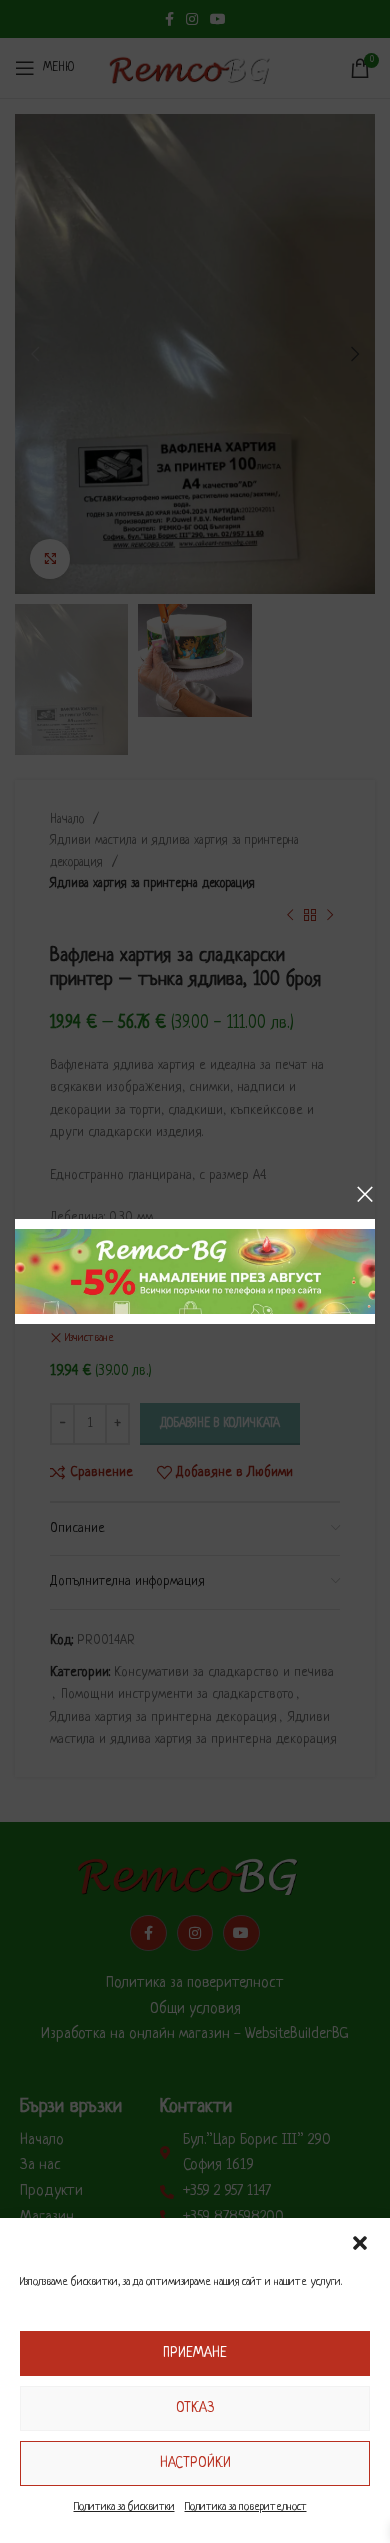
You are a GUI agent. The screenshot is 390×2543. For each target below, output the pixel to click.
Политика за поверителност (246, 2507)
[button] (360, 2243)
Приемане (195, 2353)
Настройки (195, 2463)
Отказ (195, 2408)
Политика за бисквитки (124, 2507)
